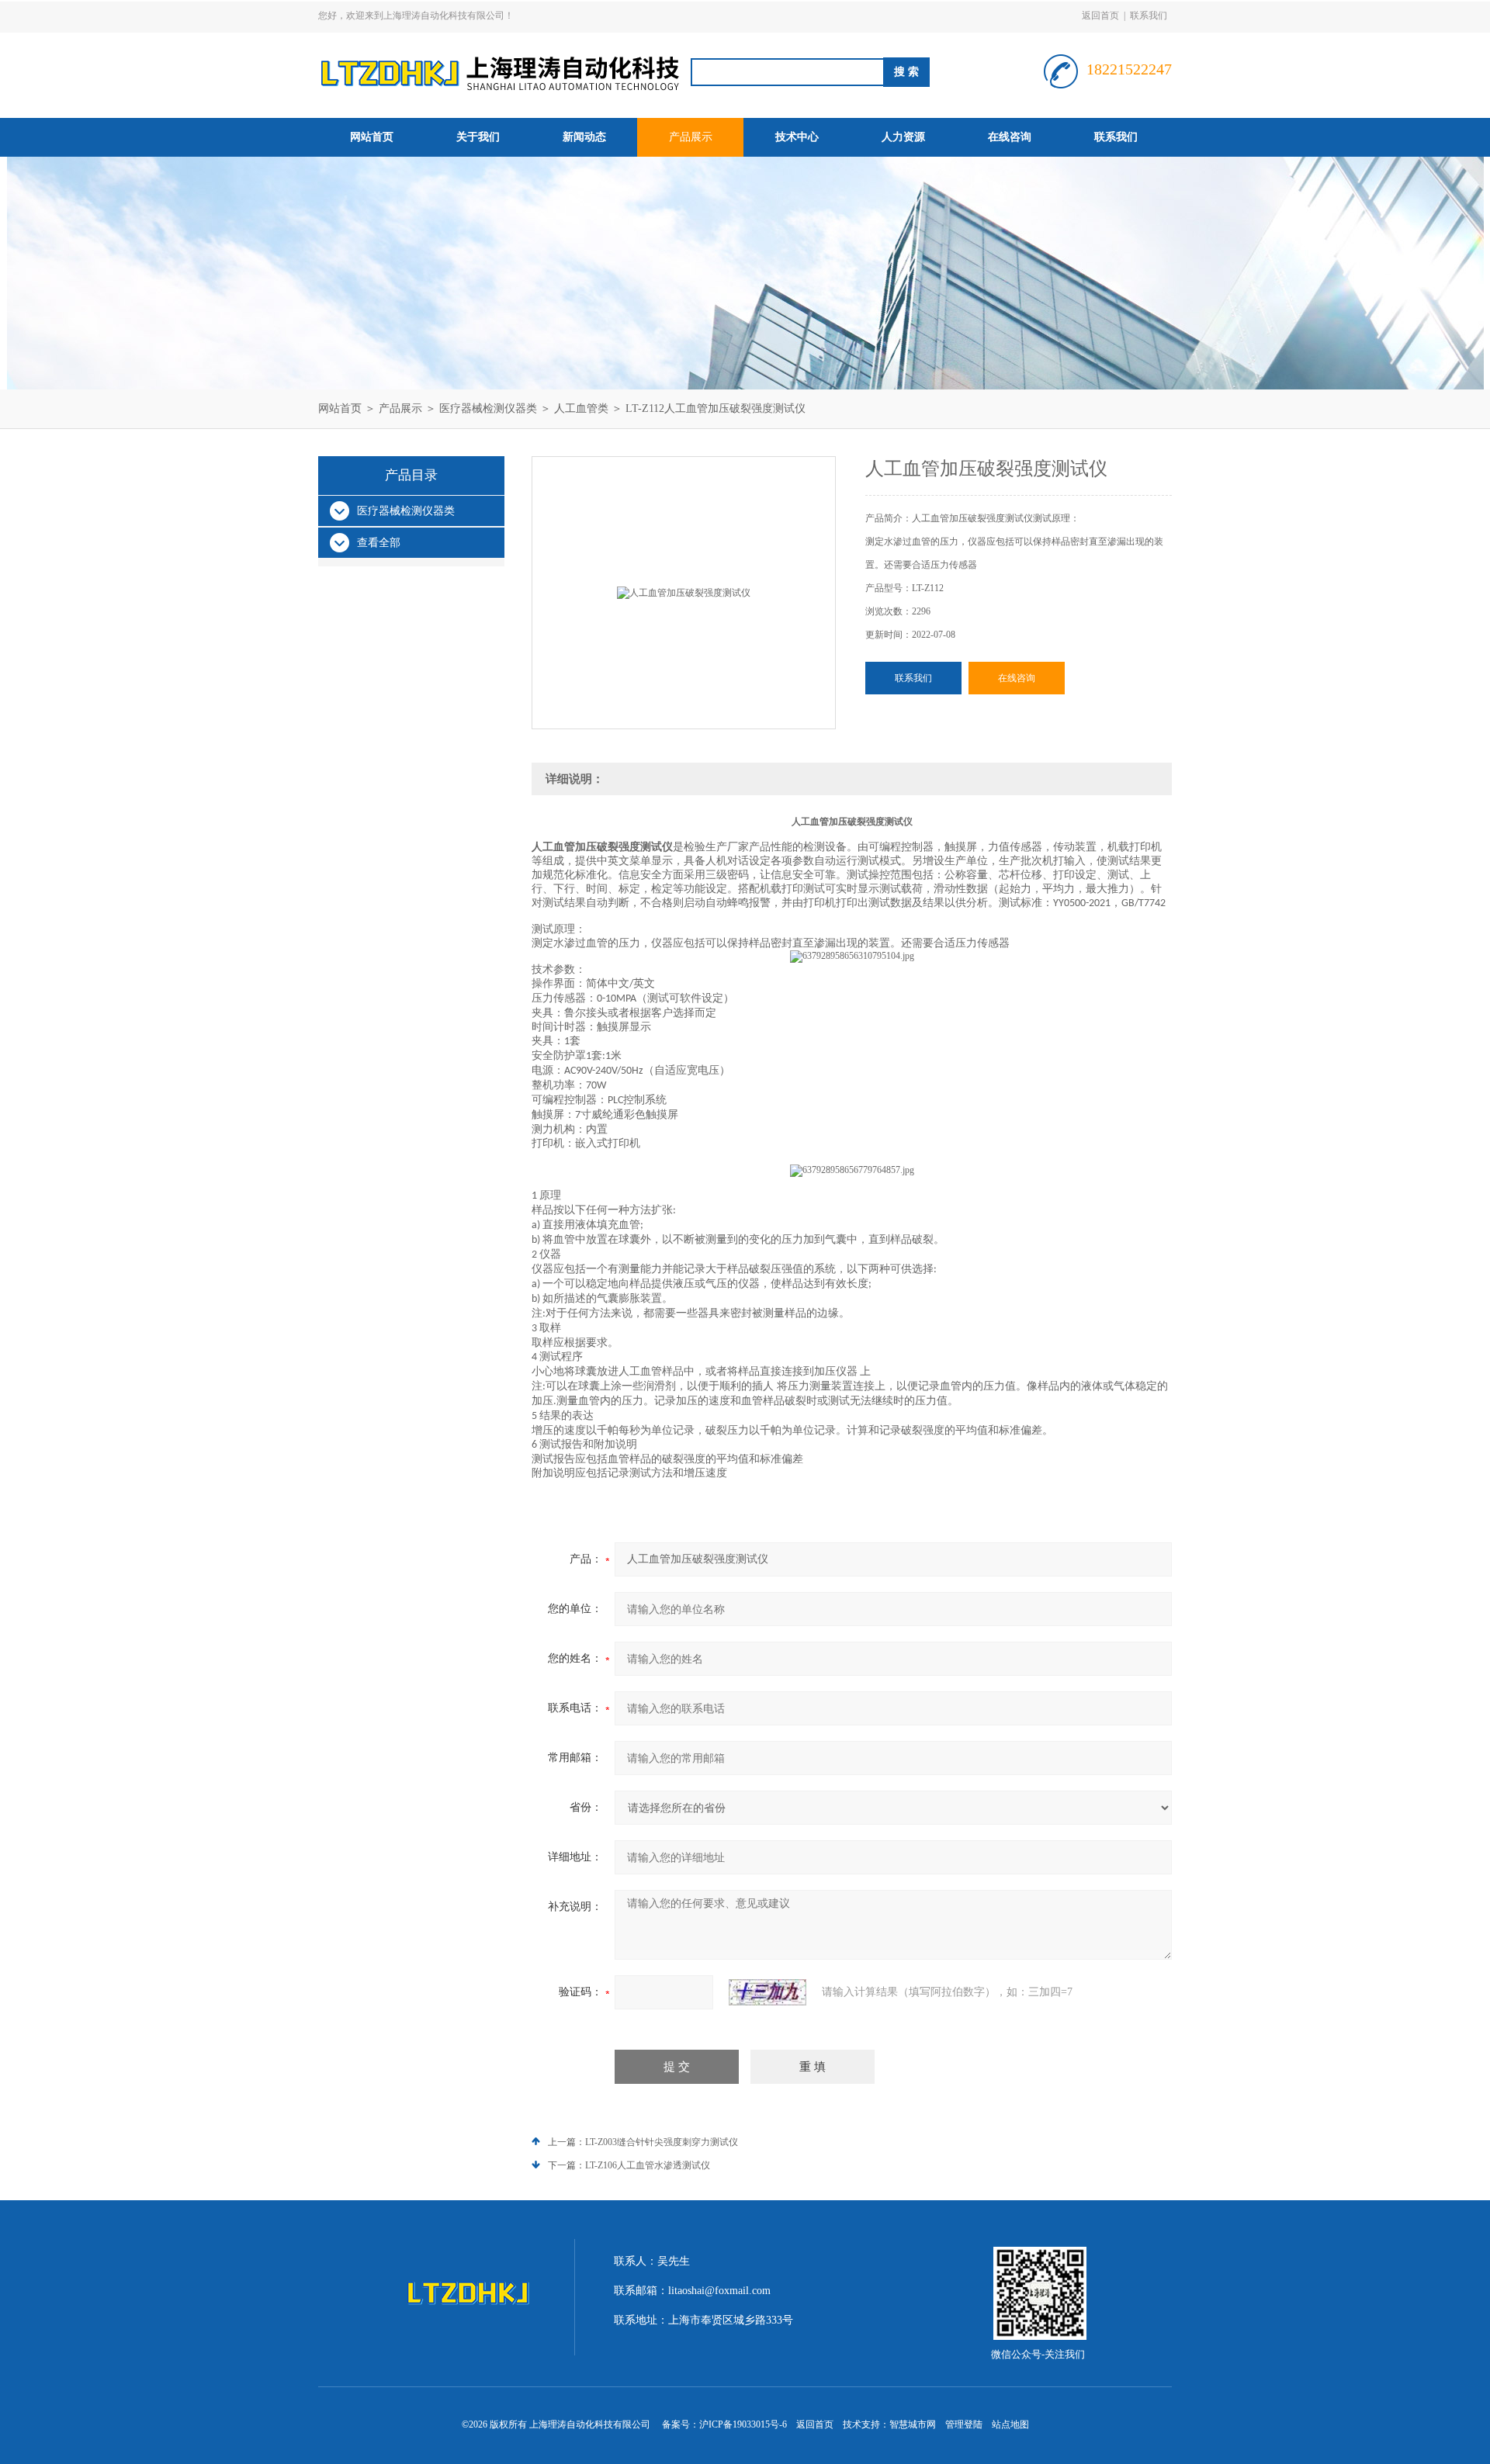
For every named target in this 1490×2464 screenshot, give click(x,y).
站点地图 (1010, 2424)
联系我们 (1149, 16)
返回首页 (1100, 16)
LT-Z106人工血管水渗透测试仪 (648, 2165)
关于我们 (478, 137)
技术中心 (797, 137)
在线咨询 (1010, 137)
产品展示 (691, 137)
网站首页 (372, 137)
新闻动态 (584, 137)
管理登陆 (964, 2424)
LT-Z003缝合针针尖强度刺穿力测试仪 (662, 2142)
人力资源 (903, 137)
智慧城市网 (913, 2424)
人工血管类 (581, 408)
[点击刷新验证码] (768, 1992)
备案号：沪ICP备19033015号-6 (724, 2424)
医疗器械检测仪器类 (488, 408)
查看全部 (379, 543)
